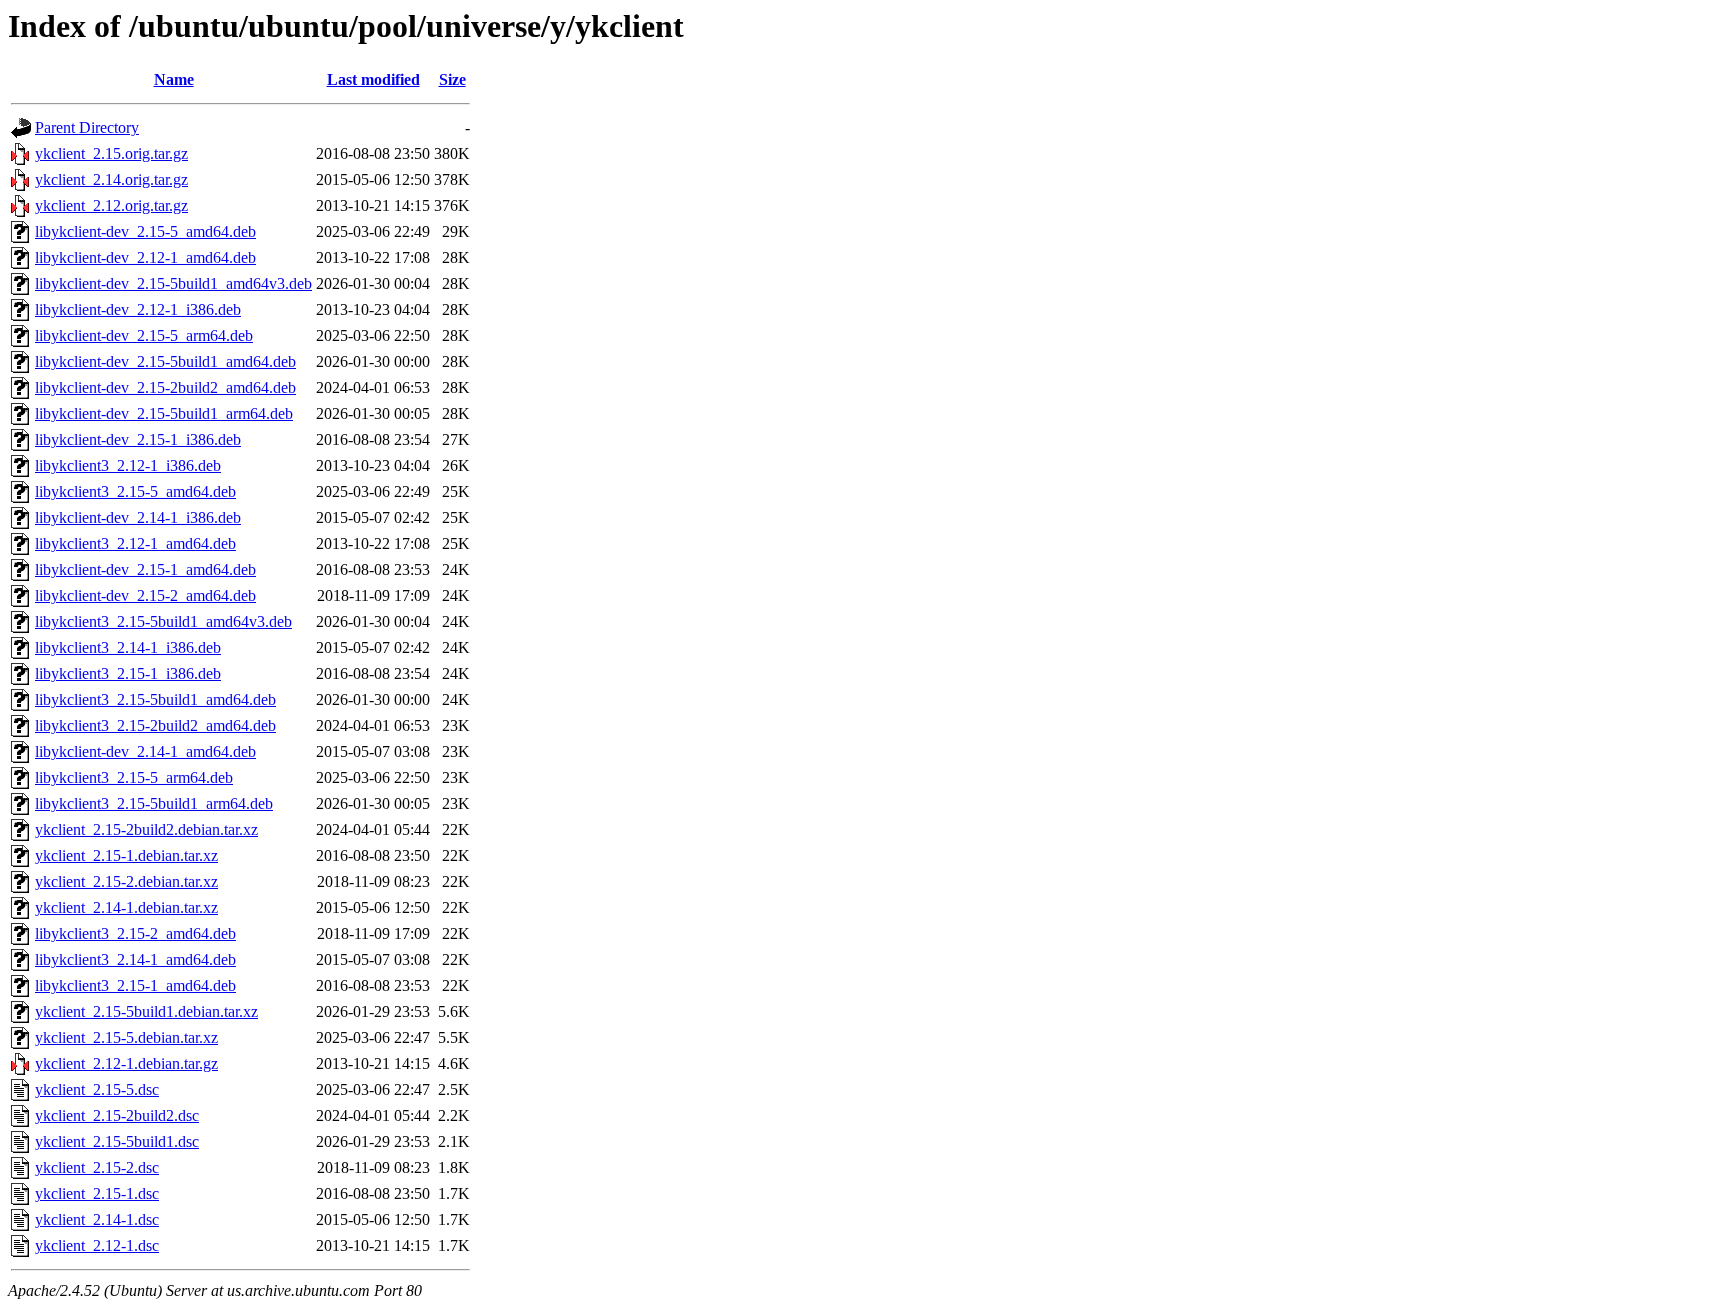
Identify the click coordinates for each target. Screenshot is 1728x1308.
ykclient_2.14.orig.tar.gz (111, 179)
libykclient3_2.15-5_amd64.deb (135, 491)
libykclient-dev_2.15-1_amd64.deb (145, 569)
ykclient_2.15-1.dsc (97, 1193)
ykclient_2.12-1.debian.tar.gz (126, 1063)
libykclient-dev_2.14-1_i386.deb (138, 517)
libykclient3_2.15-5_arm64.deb (134, 777)
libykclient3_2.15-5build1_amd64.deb (155, 699)
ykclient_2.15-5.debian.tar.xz (126, 1037)
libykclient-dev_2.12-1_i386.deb (138, 309)
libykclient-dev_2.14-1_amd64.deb (145, 751)
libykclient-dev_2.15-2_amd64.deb (145, 595)
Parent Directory (87, 127)
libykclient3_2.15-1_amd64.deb (135, 985)
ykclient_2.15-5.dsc (97, 1089)
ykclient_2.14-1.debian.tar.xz (126, 907)
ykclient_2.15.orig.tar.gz (111, 153)
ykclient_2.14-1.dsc (97, 1219)
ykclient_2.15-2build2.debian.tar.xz (146, 829)
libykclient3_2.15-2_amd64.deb (135, 933)
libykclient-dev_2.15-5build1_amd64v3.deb (173, 283)
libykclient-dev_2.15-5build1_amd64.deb (165, 361)
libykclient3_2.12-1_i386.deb (128, 465)
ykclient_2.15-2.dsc (97, 1167)
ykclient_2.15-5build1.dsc (117, 1141)
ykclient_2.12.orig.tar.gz (111, 205)
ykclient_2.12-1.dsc (97, 1245)
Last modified (373, 79)
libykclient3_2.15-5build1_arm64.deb (154, 803)
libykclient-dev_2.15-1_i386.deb (138, 439)
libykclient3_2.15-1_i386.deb (128, 673)
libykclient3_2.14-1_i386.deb (128, 647)
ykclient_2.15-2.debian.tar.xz (126, 881)
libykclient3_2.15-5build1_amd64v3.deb (163, 621)
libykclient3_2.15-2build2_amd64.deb (155, 725)
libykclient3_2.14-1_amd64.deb (135, 959)
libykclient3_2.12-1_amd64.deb (135, 543)
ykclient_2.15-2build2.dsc (117, 1115)
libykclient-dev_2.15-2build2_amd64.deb (165, 387)
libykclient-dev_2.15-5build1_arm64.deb (164, 413)
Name (174, 79)
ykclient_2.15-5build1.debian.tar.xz (146, 1011)
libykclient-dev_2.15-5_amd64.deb (145, 231)
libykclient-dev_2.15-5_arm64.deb (144, 335)
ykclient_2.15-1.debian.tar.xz (126, 855)
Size (452, 79)
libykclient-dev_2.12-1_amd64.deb (145, 257)
